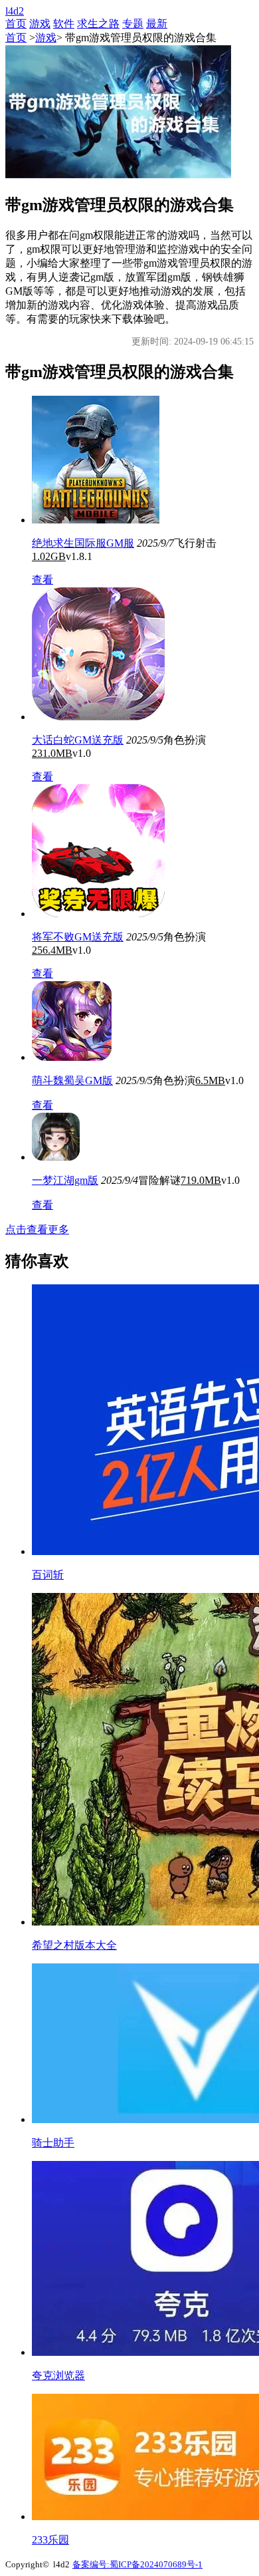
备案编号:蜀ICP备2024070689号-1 (137, 2564)
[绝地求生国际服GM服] (96, 520)
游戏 (40, 24)
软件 (64, 24)
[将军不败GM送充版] (98, 914)
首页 (16, 24)
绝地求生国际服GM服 (83, 543)
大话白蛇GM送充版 (78, 740)
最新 (157, 24)
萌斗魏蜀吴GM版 (72, 1080)
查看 (43, 580)
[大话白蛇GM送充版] (98, 717)
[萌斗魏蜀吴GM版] (72, 1057)
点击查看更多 (37, 1229)
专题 (133, 24)
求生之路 (98, 24)
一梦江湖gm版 (65, 1180)
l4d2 (15, 11)
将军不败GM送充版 (78, 937)
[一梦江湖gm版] (56, 1157)
